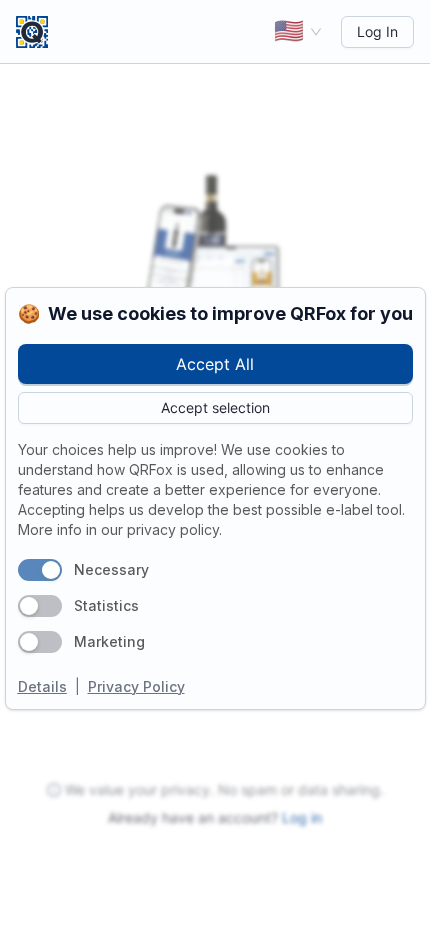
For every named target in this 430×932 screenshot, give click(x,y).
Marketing (109, 641)
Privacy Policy (136, 686)
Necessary (111, 569)
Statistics (106, 605)
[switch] (40, 570)
